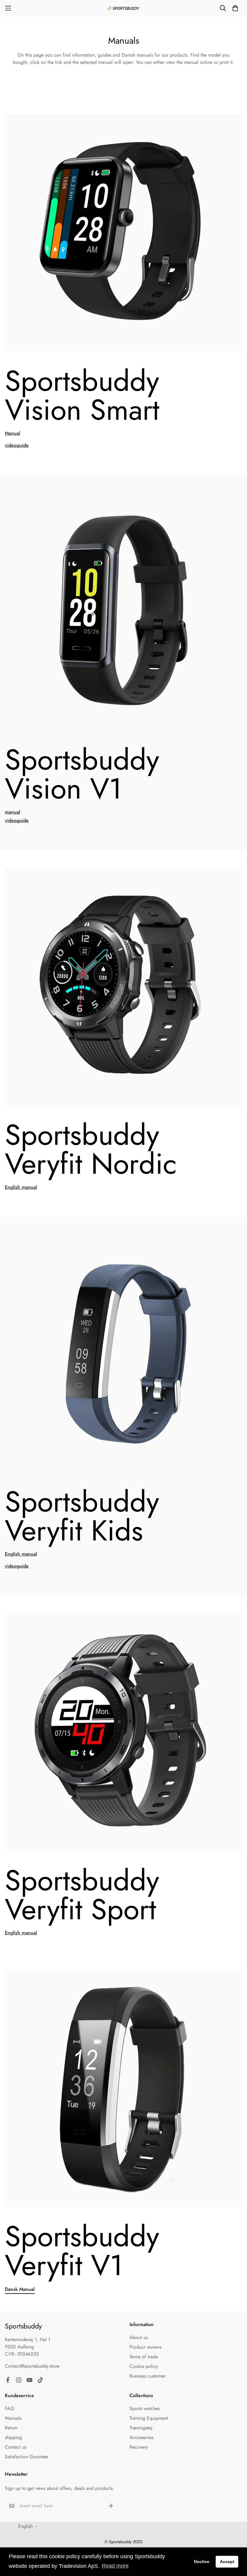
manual (13, 812)
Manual (13, 433)
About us (139, 2337)
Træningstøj (141, 2428)
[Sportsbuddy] (124, 8)
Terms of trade (144, 2357)
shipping (13, 2437)
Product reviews (145, 2347)
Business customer (148, 2376)
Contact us (16, 2447)
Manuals (13, 2418)
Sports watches (145, 2408)
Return (11, 2428)
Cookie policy (144, 2366)
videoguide (17, 445)
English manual (21, 1187)
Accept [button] (227, 2562)
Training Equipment (149, 2418)
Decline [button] (202, 2562)
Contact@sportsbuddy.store (32, 2366)
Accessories (141, 2437)
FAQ (9, 2408)
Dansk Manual (20, 2289)
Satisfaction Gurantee (26, 2457)
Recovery (139, 2447)
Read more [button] (115, 2566)
